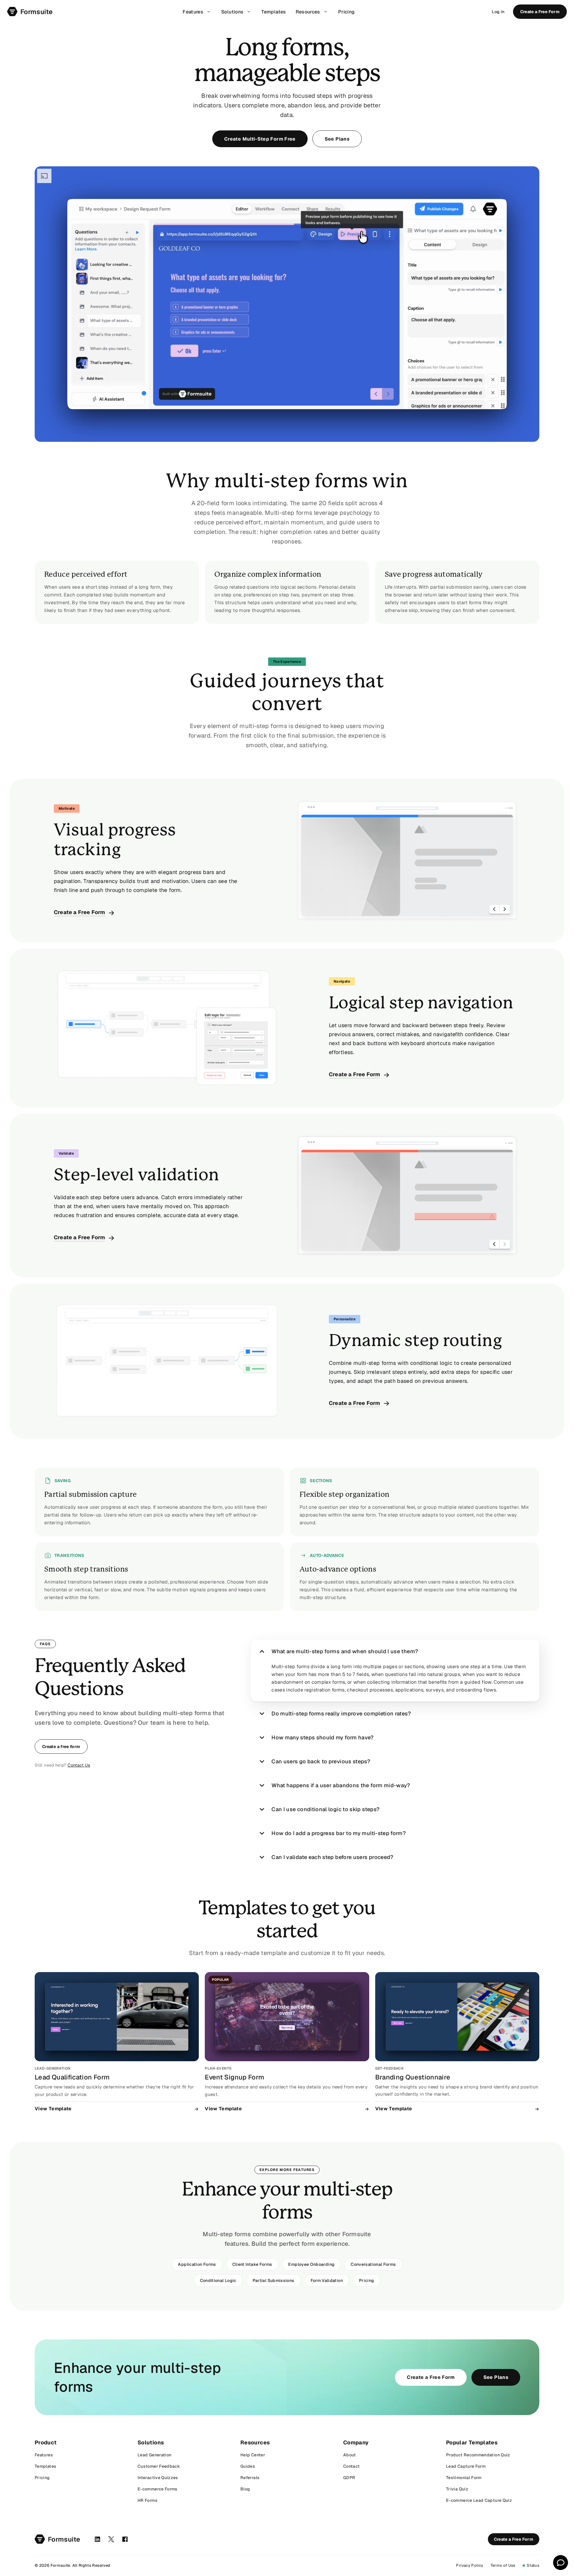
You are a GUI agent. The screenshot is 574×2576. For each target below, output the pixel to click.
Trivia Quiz (457, 2489)
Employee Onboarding (311, 2264)
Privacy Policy (470, 2565)
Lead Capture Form (466, 2466)
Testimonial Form (464, 2478)
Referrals (250, 2478)
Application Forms (197, 2264)
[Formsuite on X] (111, 2539)
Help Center (253, 2455)
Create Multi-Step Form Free (260, 139)
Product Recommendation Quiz (478, 2455)
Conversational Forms (373, 2264)
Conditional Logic (218, 2280)
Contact (352, 2466)
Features (44, 2455)
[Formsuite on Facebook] (125, 2539)
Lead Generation (154, 2455)
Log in (498, 12)
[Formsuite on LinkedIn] (97, 2539)
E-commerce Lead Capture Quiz (479, 2500)
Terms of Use (503, 2565)
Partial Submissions (274, 2280)
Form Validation (327, 2280)
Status (533, 2565)
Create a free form (61, 1747)
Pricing (367, 2280)
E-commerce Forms (158, 2489)
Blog (245, 2489)
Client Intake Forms (252, 2264)
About (350, 2455)
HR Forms (148, 2500)
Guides (248, 2466)
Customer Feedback (159, 2466)
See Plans (337, 139)
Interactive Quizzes (158, 2478)
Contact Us (79, 1765)
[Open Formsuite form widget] (561, 2563)
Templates (45, 2466)
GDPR (349, 2478)
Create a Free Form (540, 12)
